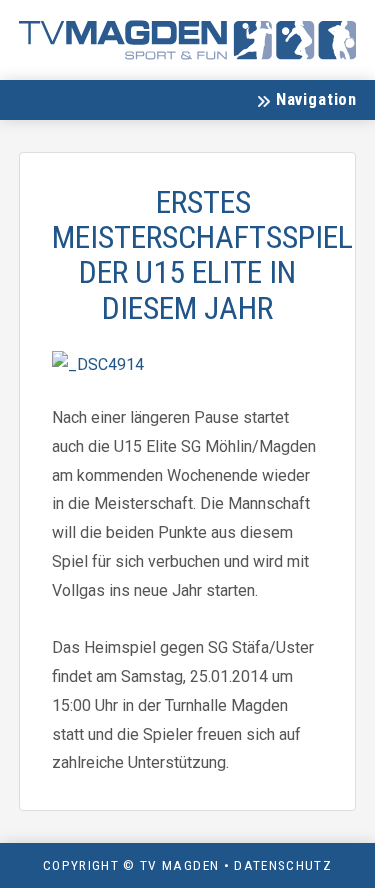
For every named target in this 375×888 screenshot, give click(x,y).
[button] (306, 100)
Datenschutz (283, 865)
